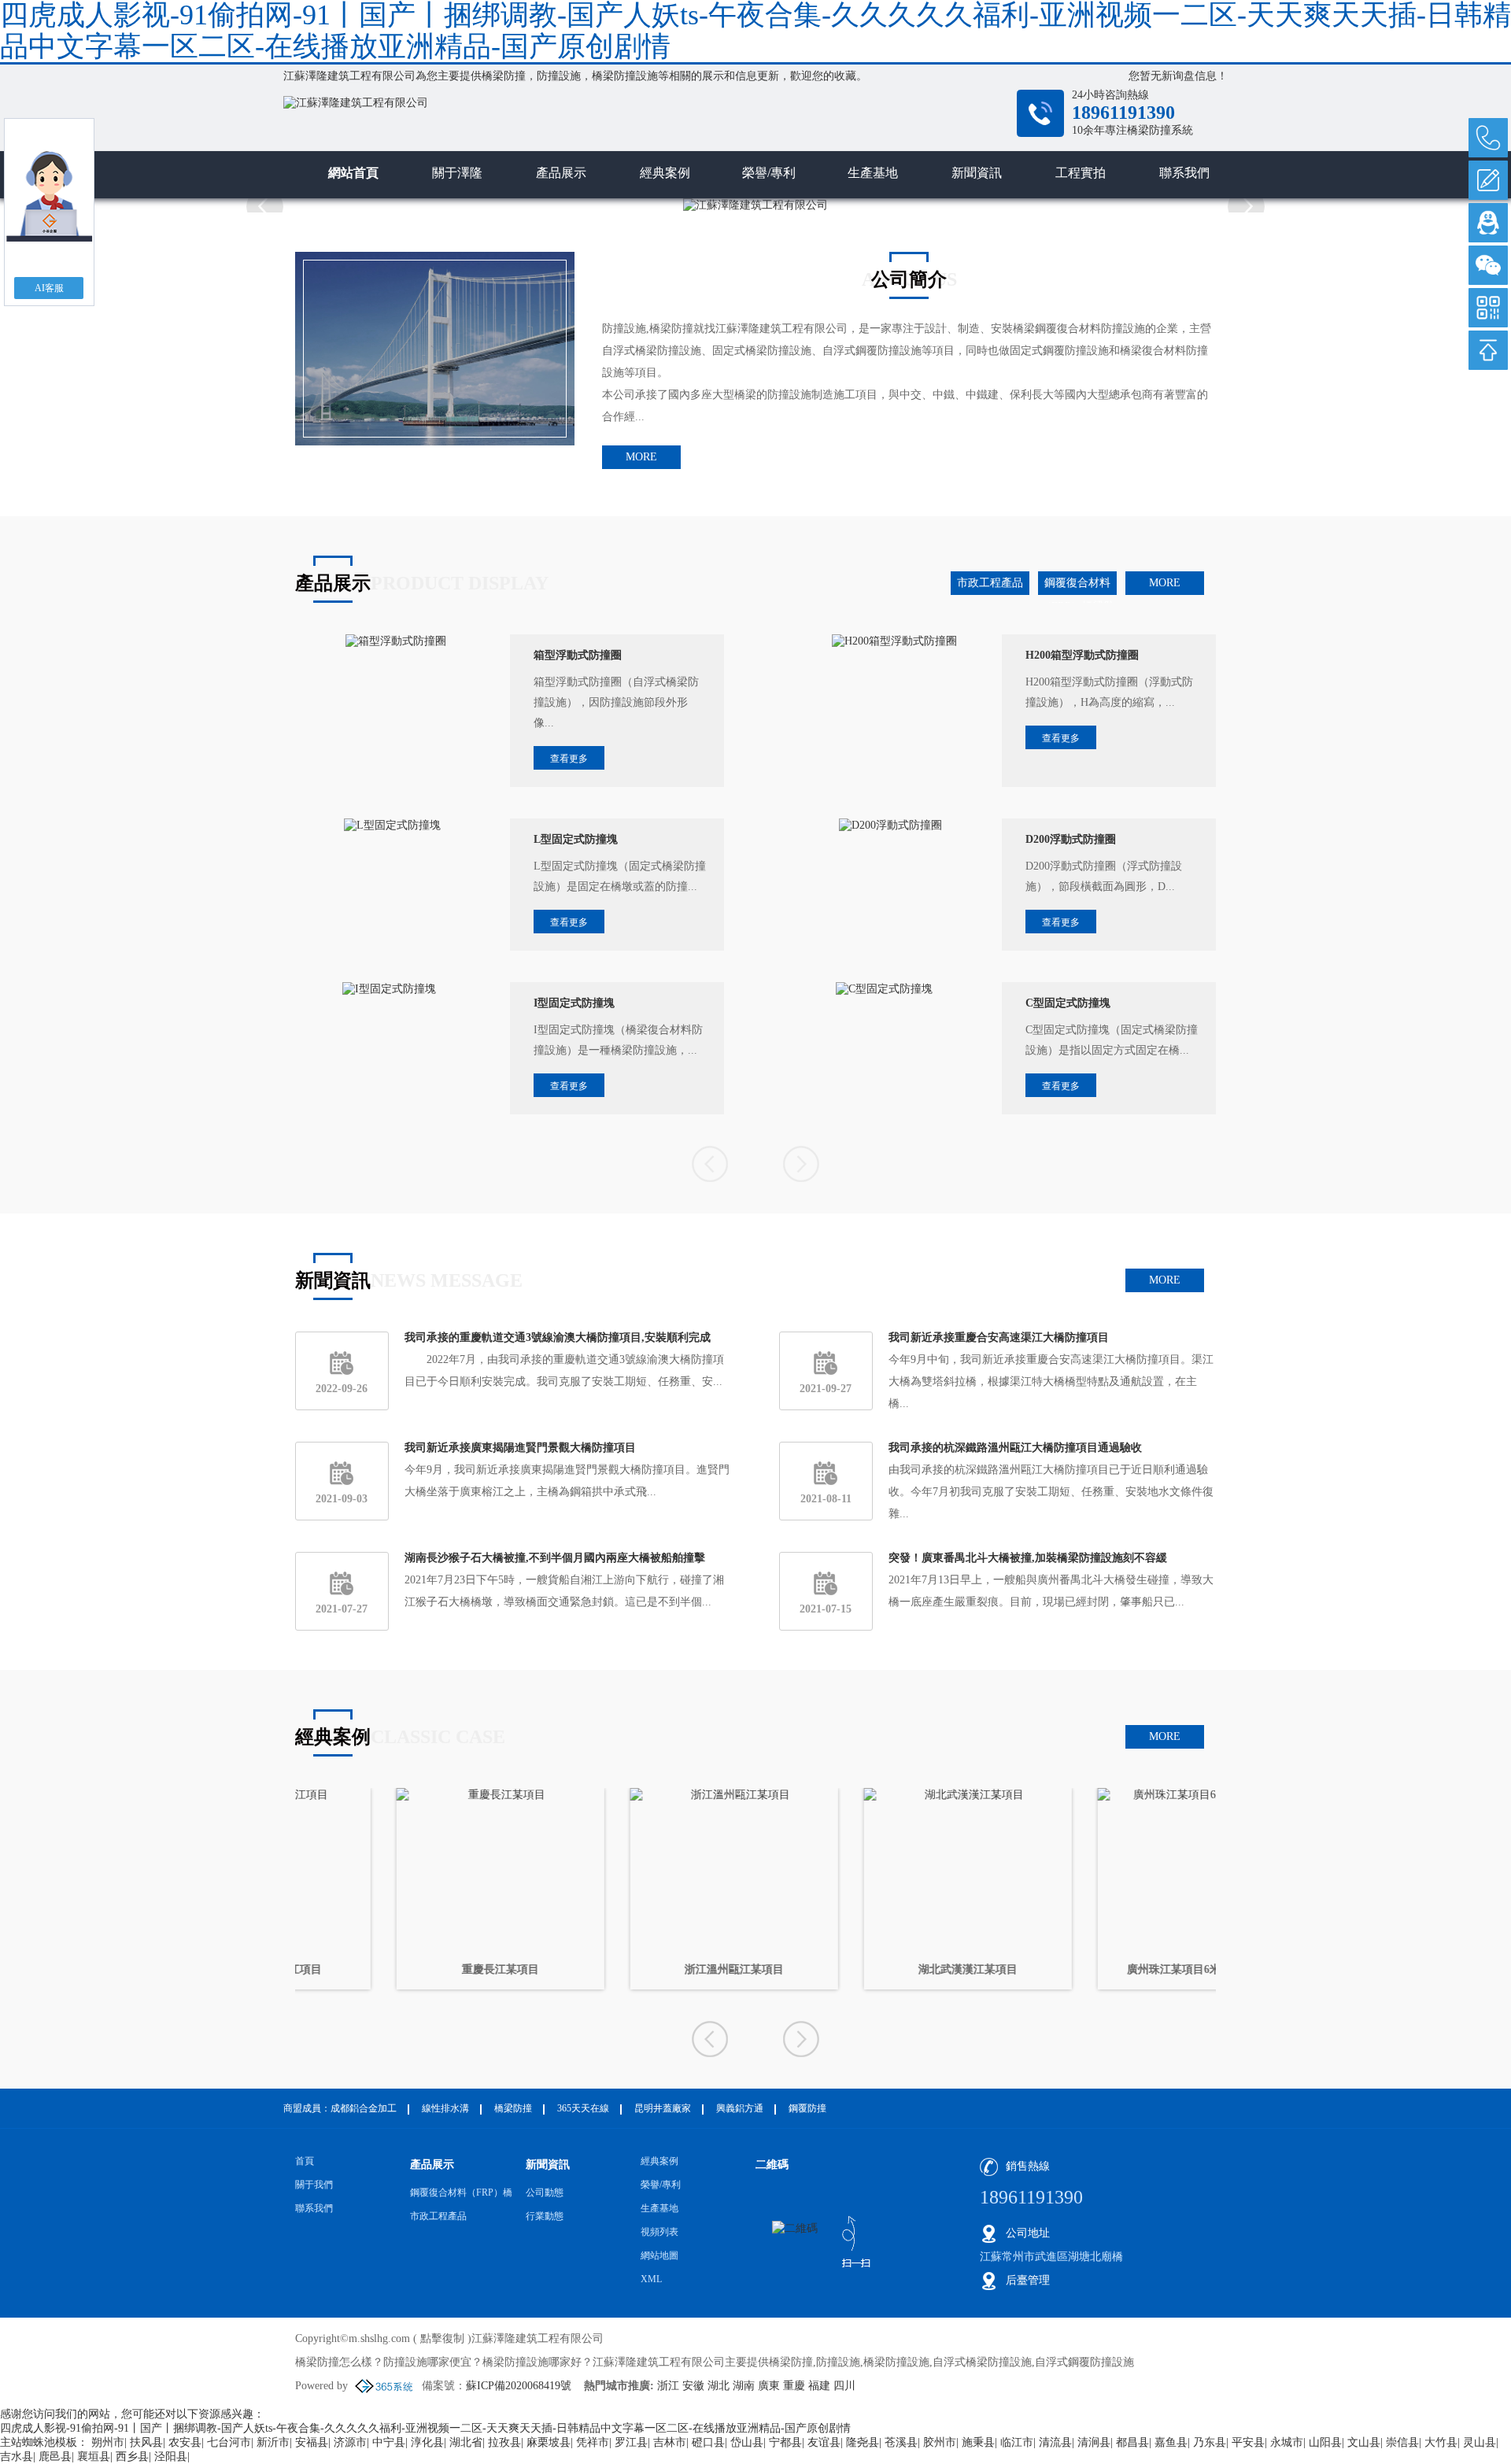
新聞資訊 (977, 173)
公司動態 (545, 2192)
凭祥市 (593, 2442)
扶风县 (146, 2442)
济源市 (350, 2442)
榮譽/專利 (769, 173)
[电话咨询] (1488, 138)
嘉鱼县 (1171, 2442)
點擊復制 (442, 2338)
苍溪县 (901, 2442)
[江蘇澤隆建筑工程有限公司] (598, 123)
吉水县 (17, 2457)
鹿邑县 (55, 2457)
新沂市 (273, 2442)
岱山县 (747, 2442)
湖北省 (466, 2442)
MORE (641, 457)
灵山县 (1480, 2442)
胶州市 (940, 2442)
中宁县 (389, 2442)
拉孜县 (504, 2442)
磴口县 (708, 2442)
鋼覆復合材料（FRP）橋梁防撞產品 (1078, 586)
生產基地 (873, 173)
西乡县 (132, 2457)
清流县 (1055, 2442)
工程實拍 (1081, 173)
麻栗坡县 (549, 2442)
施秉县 (978, 2442)
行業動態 (545, 2216)
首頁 (305, 2161)
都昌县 (1132, 2442)
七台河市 (229, 2442)
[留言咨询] (1488, 180)
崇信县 (1402, 2442)
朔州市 (108, 2442)
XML (651, 2279)
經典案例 (665, 173)
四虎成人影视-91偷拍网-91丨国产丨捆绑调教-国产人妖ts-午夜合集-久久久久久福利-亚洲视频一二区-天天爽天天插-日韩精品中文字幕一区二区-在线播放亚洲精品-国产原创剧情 (425, 2428)
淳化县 (427, 2442)
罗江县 (631, 2442)
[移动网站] (1488, 308)
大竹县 (1441, 2442)
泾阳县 (171, 2457)
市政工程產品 (990, 583)
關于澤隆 (457, 173)
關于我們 (314, 2185)
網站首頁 (353, 173)
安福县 (312, 2442)
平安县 (1248, 2442)
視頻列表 (659, 2232)
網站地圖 (659, 2255)
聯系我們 (1184, 173)
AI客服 (49, 288)
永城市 (1287, 2442)
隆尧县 (863, 2442)
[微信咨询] (1488, 265)
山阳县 (1325, 2442)
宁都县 (785, 2442)
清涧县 (1094, 2442)
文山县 (1364, 2442)
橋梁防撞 (504, 76)
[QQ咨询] (1488, 223)
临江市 (1017, 2442)
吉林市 (670, 2442)
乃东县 (1210, 2442)
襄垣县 (94, 2457)
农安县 (185, 2442)
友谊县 (824, 2442)
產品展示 (561, 173)
